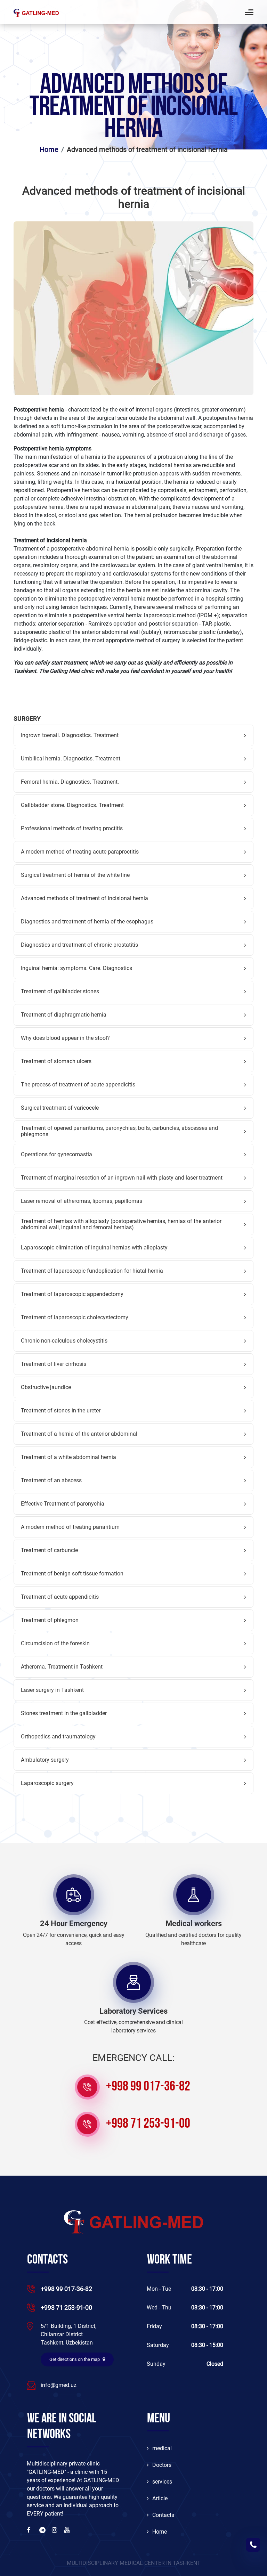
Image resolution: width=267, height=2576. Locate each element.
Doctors (162, 2465)
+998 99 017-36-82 (148, 2087)
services (162, 2482)
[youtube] (68, 2530)
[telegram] (43, 2530)
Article (160, 2498)
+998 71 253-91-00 (148, 2124)
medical (162, 2448)
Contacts (163, 2515)
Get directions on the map (75, 2359)
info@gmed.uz (59, 2385)
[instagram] (55, 2530)
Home (160, 2532)
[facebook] (30, 2530)
